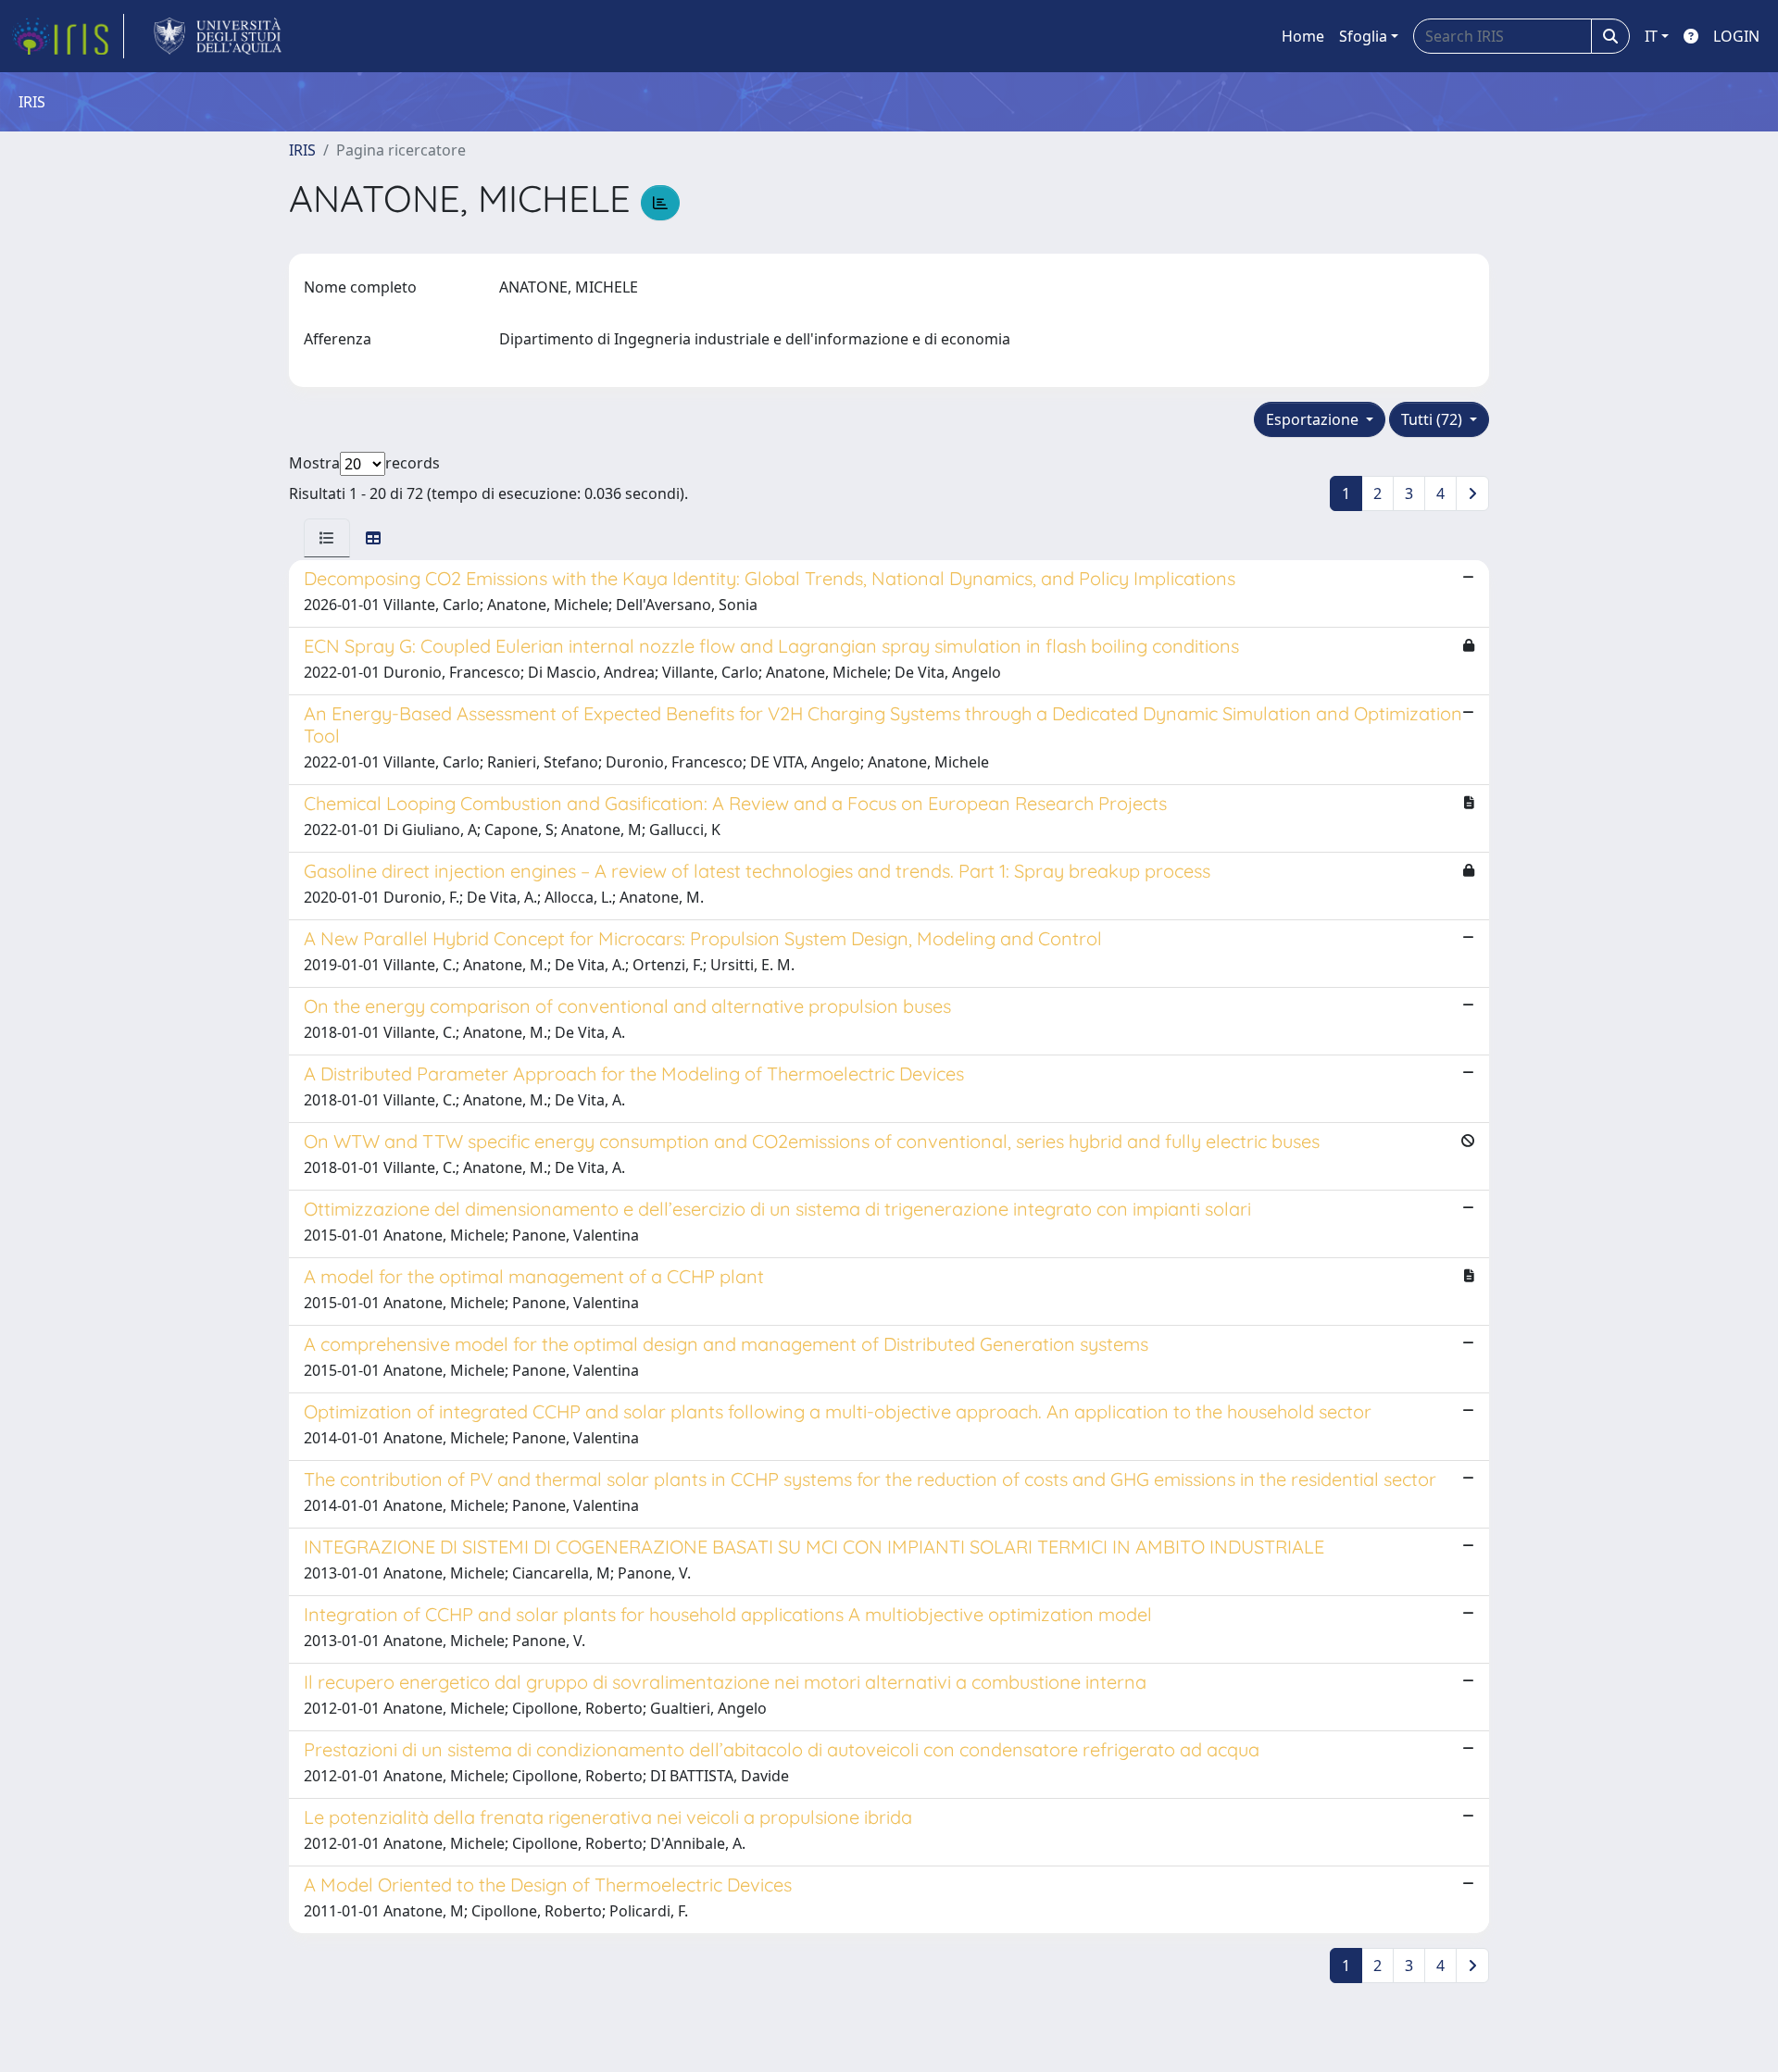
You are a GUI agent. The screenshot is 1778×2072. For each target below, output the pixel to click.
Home (1303, 36)
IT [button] (1651, 36)
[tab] (327, 538)
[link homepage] (68, 36)
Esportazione (1314, 419)
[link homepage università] (218, 36)
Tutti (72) (1434, 419)
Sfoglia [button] (1363, 36)
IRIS (302, 150)
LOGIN (1736, 36)
